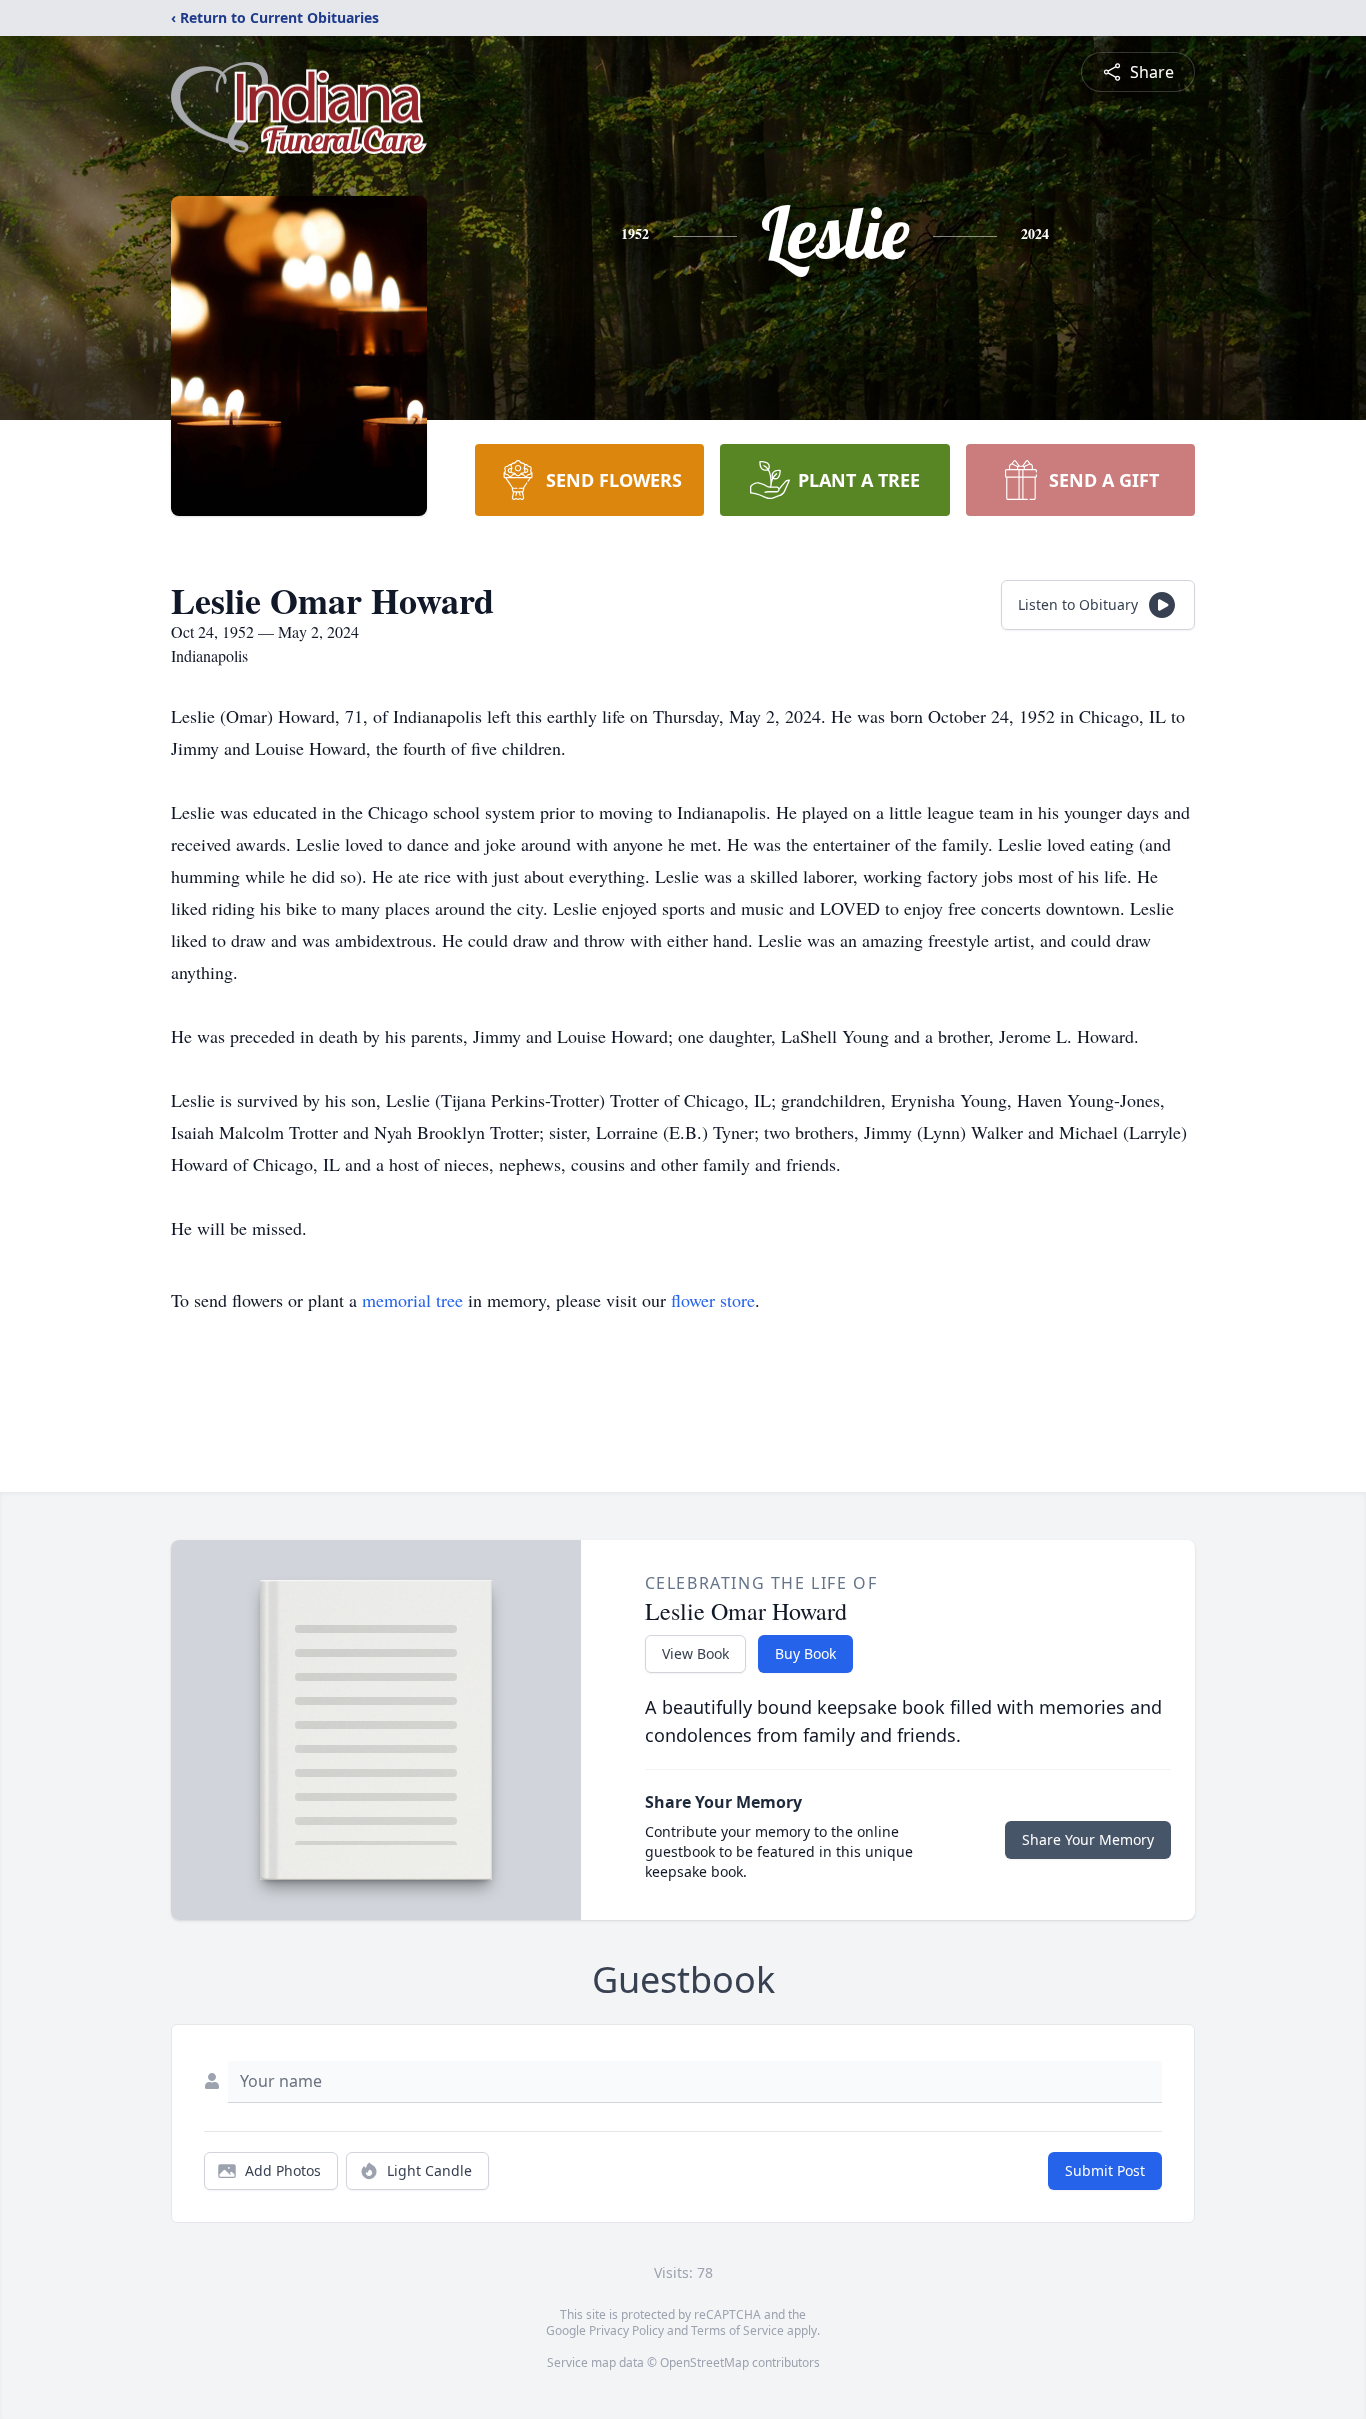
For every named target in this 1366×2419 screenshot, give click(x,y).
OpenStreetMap (704, 2362)
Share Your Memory (1088, 1839)
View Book (695, 1653)
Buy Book (805, 1653)
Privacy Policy (626, 2330)
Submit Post (1105, 2170)
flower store (713, 1300)
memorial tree (412, 1300)
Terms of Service (737, 2330)
